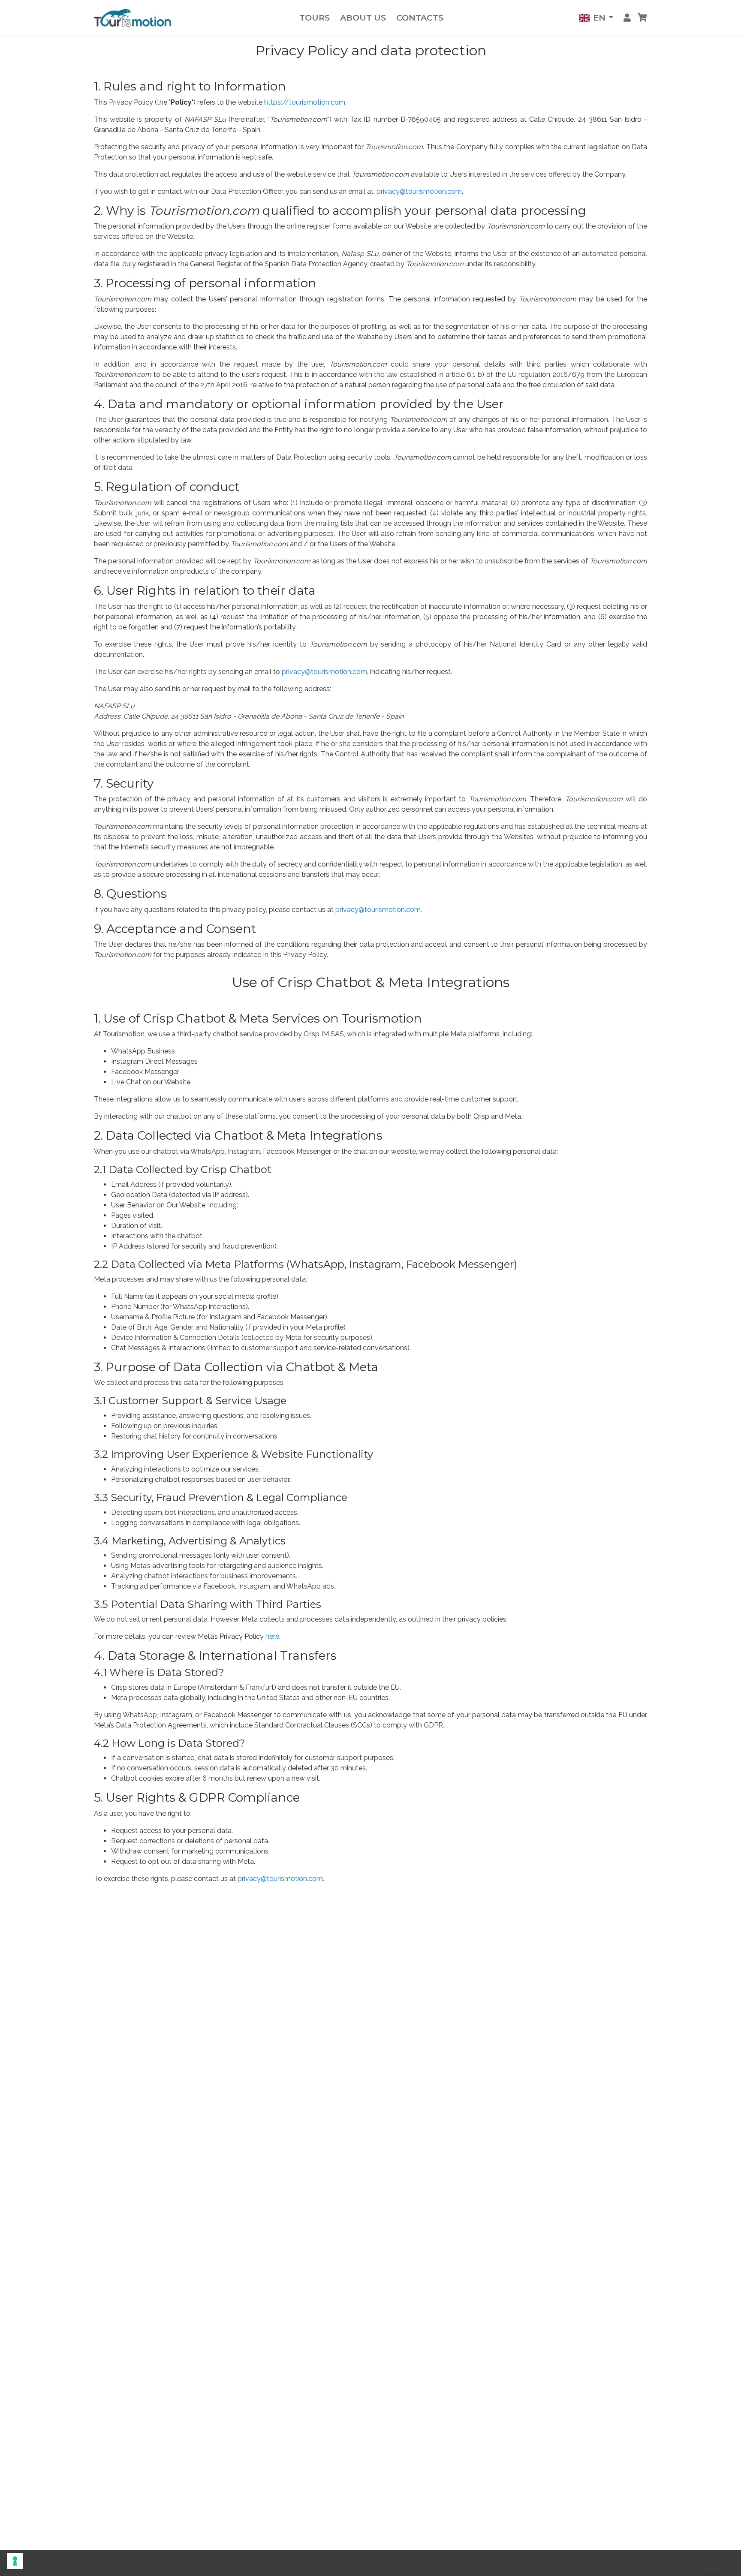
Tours (315, 18)
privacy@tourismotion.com (419, 191)
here (272, 1636)
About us (363, 18)
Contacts (420, 18)
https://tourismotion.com (305, 102)
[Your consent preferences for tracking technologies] (15, 2561)
